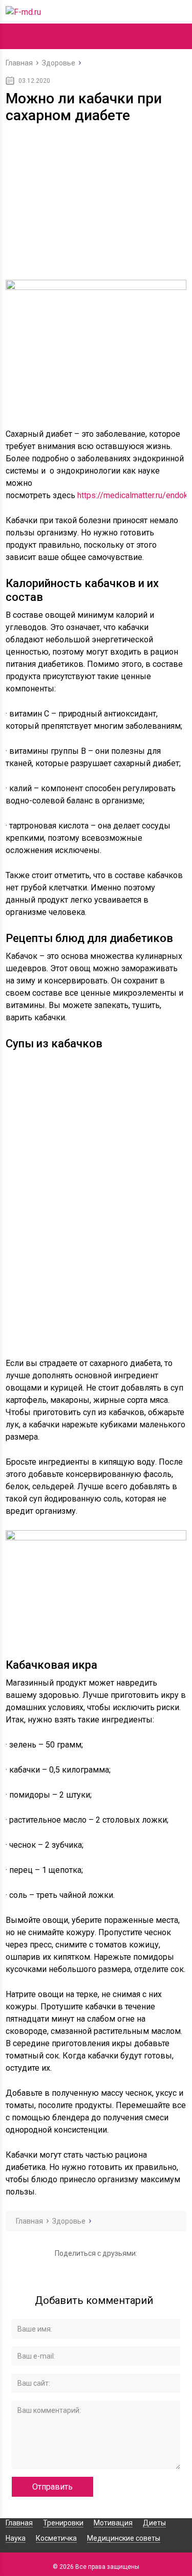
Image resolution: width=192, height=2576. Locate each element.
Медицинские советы (124, 2538)
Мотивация (113, 2523)
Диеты (154, 2523)
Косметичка (56, 2538)
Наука (16, 2538)
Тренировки (63, 2523)
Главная (19, 2523)
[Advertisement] (96, 204)
